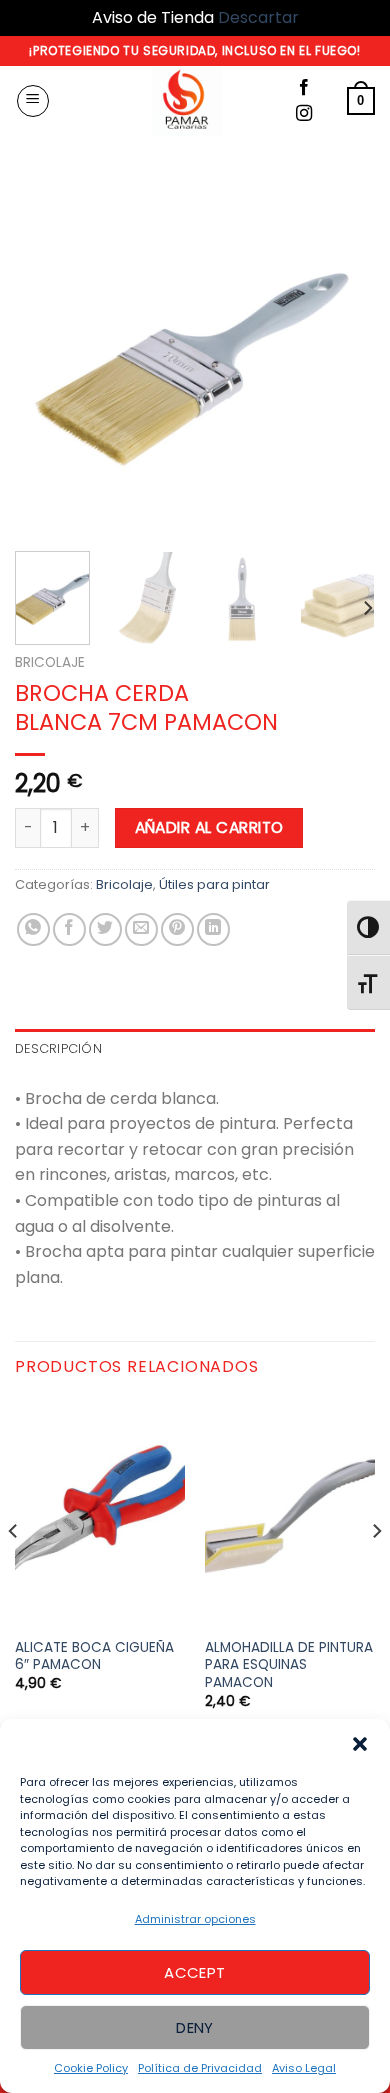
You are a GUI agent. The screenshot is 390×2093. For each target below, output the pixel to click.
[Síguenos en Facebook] (304, 88)
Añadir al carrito (209, 827)
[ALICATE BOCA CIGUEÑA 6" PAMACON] (100, 1512)
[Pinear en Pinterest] (177, 929)
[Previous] (47, 356)
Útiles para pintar (214, 884)
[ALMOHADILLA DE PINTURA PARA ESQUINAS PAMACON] (290, 1512)
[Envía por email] (141, 929)
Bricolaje (50, 662)
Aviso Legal (304, 2068)
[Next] (343, 356)
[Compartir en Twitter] (105, 929)
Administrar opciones (195, 1919)
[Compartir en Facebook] (69, 929)
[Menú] (33, 101)
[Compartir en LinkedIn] (213, 929)
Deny (195, 2027)
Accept (195, 1972)
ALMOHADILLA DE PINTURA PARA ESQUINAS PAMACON (289, 1665)
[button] (360, 1744)
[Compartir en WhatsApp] (33, 929)
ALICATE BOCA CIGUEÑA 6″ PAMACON (94, 1656)
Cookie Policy (91, 2068)
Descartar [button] (258, 17)
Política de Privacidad (200, 2068)
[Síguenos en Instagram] (304, 114)
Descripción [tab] (58, 1048)
